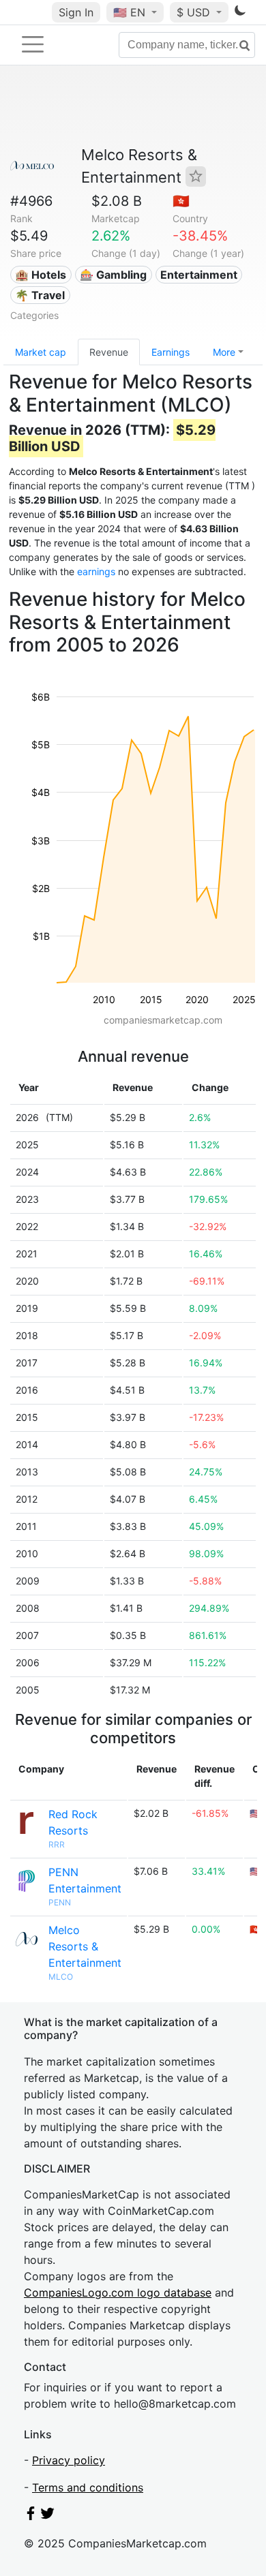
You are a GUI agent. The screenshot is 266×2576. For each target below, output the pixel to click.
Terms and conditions (88, 2487)
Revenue (109, 352)
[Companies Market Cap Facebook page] (31, 2516)
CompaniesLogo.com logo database (118, 2293)
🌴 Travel (40, 295)
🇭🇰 (181, 201)
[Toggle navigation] (33, 44)
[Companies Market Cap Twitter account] (48, 2516)
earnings (96, 571)
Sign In (76, 12)
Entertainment (199, 275)
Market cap (41, 352)
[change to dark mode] (240, 13)
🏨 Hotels (41, 275)
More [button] (224, 352)
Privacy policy (69, 2460)
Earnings (171, 352)
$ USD (195, 12)
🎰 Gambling (113, 275)
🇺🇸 (129, 12)
